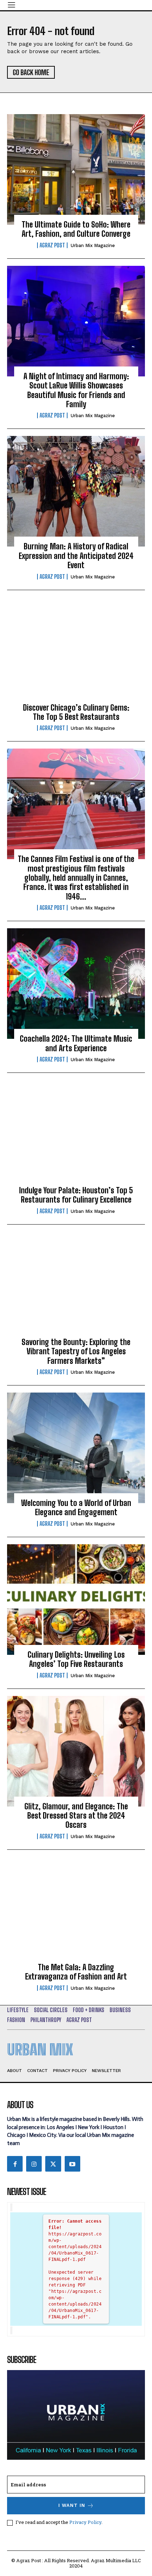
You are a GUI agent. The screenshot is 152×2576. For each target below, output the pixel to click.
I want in (72, 2505)
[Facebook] (15, 2164)
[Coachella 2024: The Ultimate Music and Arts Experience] (76, 984)
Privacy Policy (85, 2522)
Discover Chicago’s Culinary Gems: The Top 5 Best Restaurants (76, 712)
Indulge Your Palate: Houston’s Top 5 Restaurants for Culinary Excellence (76, 1195)
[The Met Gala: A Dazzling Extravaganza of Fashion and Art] (76, 1912)
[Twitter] (53, 2164)
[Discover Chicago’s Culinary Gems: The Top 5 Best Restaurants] (76, 653)
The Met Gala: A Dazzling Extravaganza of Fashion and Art (76, 1972)
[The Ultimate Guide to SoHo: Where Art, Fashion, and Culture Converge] (76, 169)
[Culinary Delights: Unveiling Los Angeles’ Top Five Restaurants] (76, 1600)
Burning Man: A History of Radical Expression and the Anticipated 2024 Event (76, 556)
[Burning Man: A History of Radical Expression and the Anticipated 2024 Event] (76, 491)
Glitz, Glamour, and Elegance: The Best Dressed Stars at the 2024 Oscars (76, 1816)
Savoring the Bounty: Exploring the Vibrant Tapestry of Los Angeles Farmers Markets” (76, 1351)
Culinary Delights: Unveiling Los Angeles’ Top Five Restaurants (76, 1659)
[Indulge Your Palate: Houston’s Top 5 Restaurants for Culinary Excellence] (76, 1135)
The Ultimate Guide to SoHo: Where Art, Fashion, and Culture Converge (76, 229)
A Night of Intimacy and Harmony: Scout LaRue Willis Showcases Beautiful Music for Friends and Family (76, 390)
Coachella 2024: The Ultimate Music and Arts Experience (76, 1043)
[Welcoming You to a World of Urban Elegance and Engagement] (76, 1448)
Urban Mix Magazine (93, 245)
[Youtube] (72, 2164)
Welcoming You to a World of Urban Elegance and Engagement (76, 1508)
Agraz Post (52, 245)
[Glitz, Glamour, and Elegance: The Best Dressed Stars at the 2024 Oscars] (76, 1751)
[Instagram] (34, 2164)
